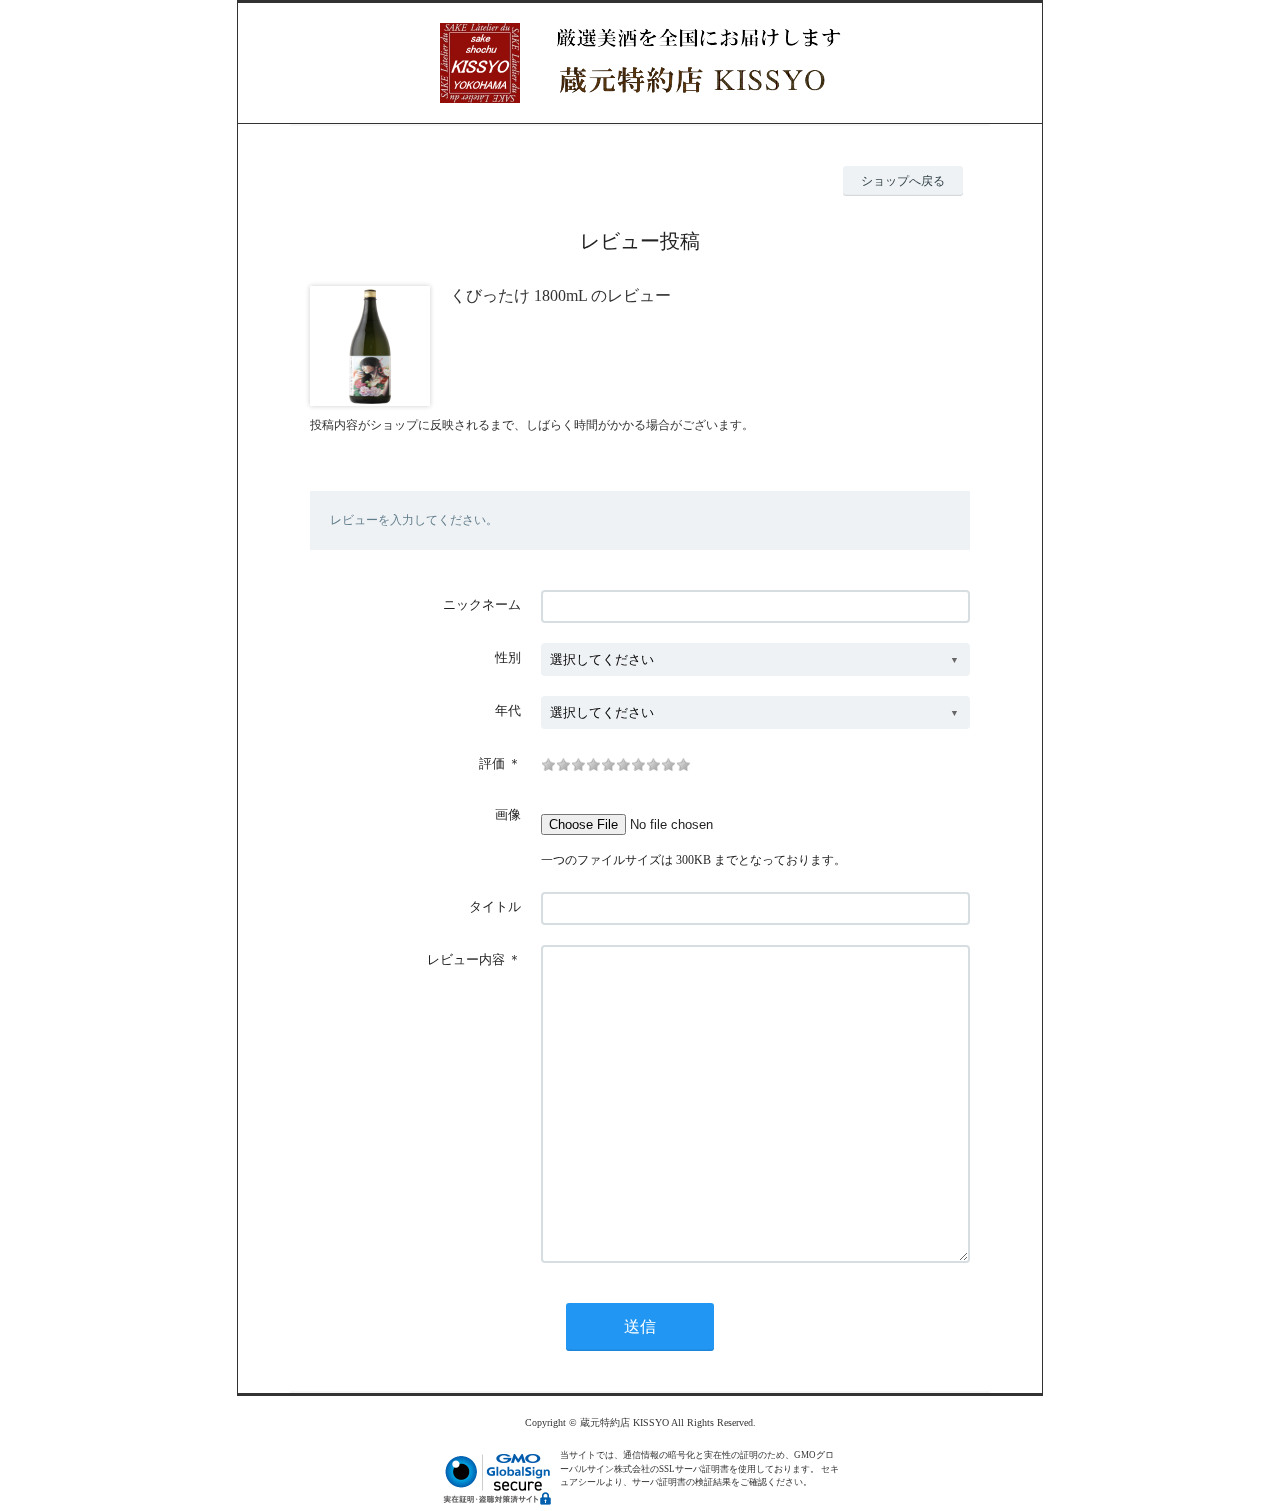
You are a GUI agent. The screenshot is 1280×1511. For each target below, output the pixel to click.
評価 (492, 763)
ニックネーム (482, 604)
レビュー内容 (466, 959)
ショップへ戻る (903, 181)
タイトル (495, 906)
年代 (508, 710)
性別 (508, 657)
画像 (508, 814)
